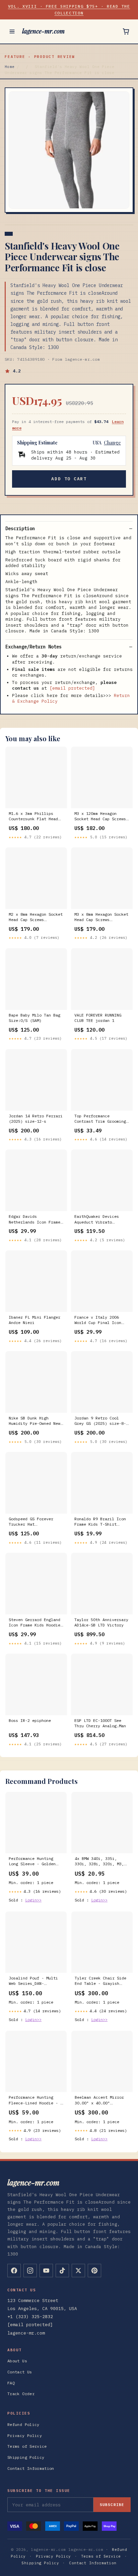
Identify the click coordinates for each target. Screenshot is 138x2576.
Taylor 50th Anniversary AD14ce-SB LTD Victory (101, 1622)
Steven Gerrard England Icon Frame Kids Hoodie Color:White (34, 1623)
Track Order (21, 2394)
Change (112, 443)
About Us (17, 2361)
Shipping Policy (26, 2457)
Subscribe (112, 2505)
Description (20, 529)
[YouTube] (46, 2271)
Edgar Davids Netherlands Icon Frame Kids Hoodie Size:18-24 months (34, 1220)
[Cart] (126, 31)
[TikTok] (62, 2271)
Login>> (33, 1900)
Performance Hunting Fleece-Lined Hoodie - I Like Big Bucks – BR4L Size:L (36, 2100)
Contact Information (31, 2468)
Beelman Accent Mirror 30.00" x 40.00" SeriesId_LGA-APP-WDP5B (100, 2100)
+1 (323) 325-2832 (30, 2317)
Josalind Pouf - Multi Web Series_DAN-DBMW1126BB (33, 1981)
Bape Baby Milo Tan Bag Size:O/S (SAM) (34, 1018)
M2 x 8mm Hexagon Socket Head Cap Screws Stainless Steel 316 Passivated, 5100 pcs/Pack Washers (36, 917)
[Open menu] (12, 31)
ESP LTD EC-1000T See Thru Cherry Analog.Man (100, 1723)
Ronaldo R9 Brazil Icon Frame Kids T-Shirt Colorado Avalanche (100, 1522)
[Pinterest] (94, 2271)
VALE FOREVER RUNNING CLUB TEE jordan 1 (98, 1018)
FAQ (11, 2383)
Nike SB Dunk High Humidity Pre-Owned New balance (34, 1421)
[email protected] (72, 688)
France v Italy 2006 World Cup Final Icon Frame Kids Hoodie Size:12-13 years (98, 1320)
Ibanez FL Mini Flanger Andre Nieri (34, 1320)
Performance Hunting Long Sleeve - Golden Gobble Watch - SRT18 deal (32, 1862)
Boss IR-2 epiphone (30, 1720)
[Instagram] (30, 2271)
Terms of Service (27, 2446)
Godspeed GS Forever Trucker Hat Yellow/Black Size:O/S (33, 1522)
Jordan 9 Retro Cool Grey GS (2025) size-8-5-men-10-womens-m (100, 1421)
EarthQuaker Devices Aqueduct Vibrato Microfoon (97, 1220)
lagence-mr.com (43, 31)
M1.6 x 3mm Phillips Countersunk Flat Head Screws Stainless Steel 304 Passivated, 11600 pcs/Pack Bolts (34, 817)
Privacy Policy (25, 2435)
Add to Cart (69, 479)
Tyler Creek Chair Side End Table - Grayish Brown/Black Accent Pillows (100, 1981)
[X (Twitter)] (78, 2271)
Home (10, 67)
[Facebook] (14, 2271)
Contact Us (20, 2372)
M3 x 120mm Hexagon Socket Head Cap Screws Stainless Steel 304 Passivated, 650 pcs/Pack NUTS (100, 817)
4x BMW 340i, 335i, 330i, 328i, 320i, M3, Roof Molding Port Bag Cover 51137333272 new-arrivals (100, 1862)
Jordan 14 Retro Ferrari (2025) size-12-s (36, 1119)
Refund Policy (23, 2424)
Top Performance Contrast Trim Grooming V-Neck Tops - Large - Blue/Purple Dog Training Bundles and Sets (100, 1119)
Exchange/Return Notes (33, 647)
